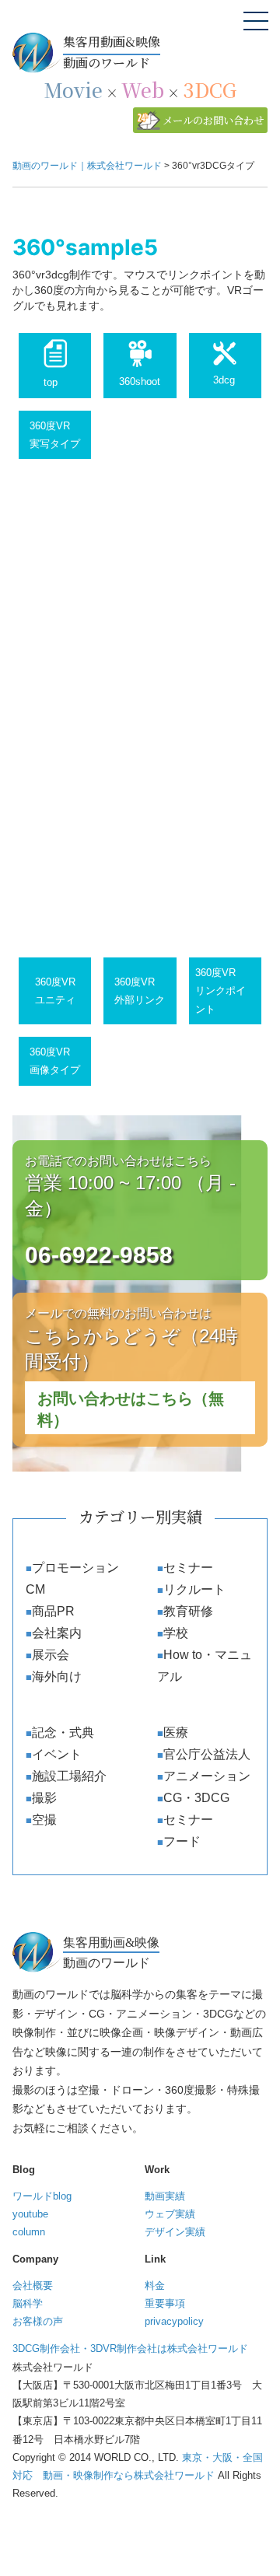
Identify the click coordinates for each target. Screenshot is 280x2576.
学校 (176, 1633)
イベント (57, 1754)
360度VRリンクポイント (220, 991)
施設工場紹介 (69, 1776)
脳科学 (28, 2303)
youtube (30, 2214)
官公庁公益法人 (207, 1754)
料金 (155, 2285)
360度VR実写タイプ (55, 435)
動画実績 (165, 2196)
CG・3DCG (196, 1798)
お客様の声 (38, 2321)
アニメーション (207, 1776)
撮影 (44, 1798)
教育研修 (188, 1611)
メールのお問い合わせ (213, 120)
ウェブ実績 (170, 2214)
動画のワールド (112, 52)
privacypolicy (174, 2321)
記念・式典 (63, 1732)
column (29, 2232)
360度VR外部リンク (140, 991)
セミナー (188, 1568)
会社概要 (33, 2285)
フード (182, 1841)
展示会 (51, 1655)
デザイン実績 (175, 2232)
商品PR (53, 1611)
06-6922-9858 (99, 1255)
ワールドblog (42, 2196)
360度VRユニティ (55, 991)
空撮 (44, 1820)
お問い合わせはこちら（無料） (131, 1409)
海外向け (57, 1676)
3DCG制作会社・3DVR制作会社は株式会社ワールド (130, 2348)
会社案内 (57, 1633)
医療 (176, 1732)
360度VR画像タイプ (55, 1061)
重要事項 (165, 2303)
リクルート (194, 1589)
